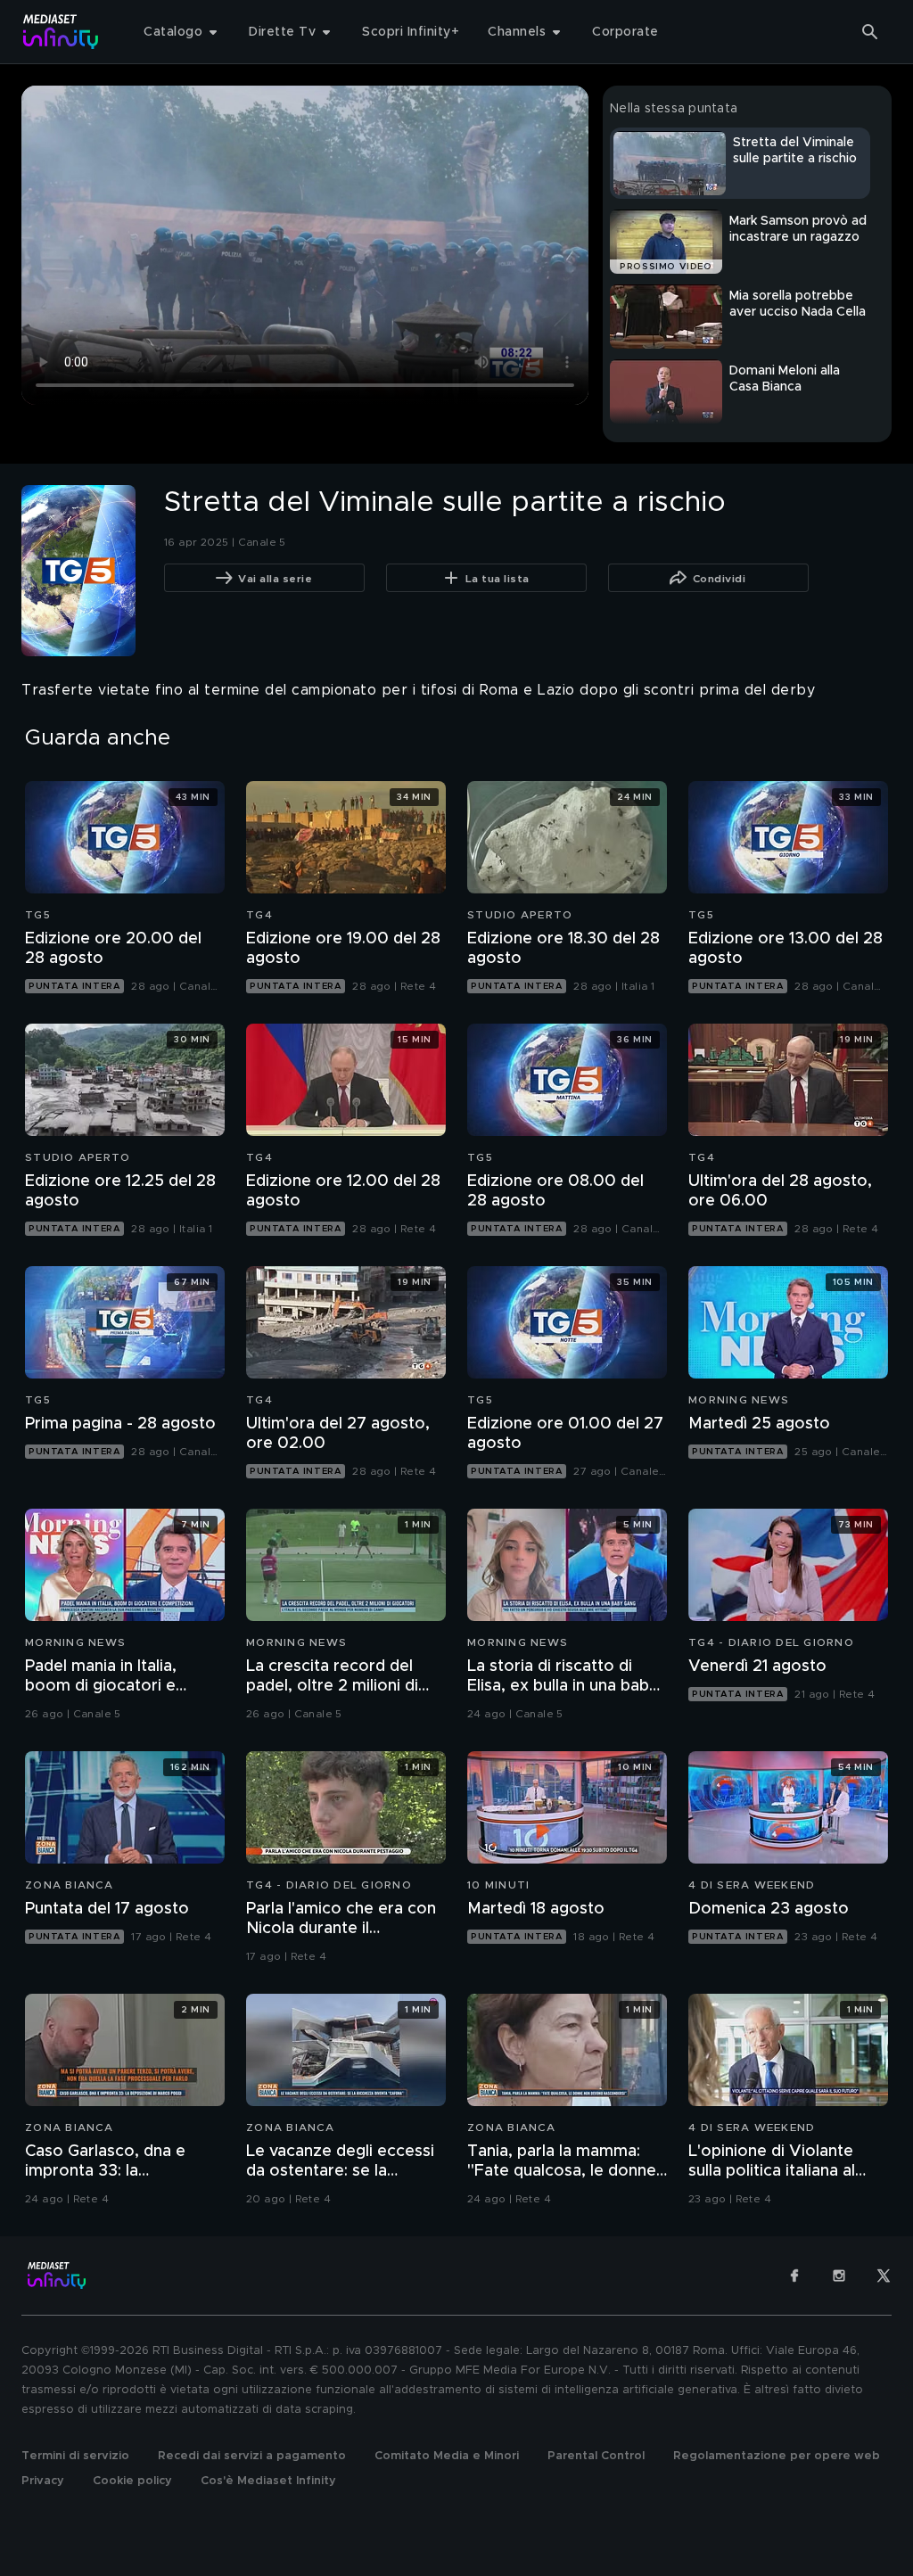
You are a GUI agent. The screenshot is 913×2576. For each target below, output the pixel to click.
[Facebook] (794, 2276)
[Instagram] (839, 2276)
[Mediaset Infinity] (61, 32)
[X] (884, 2276)
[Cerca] (870, 32)
